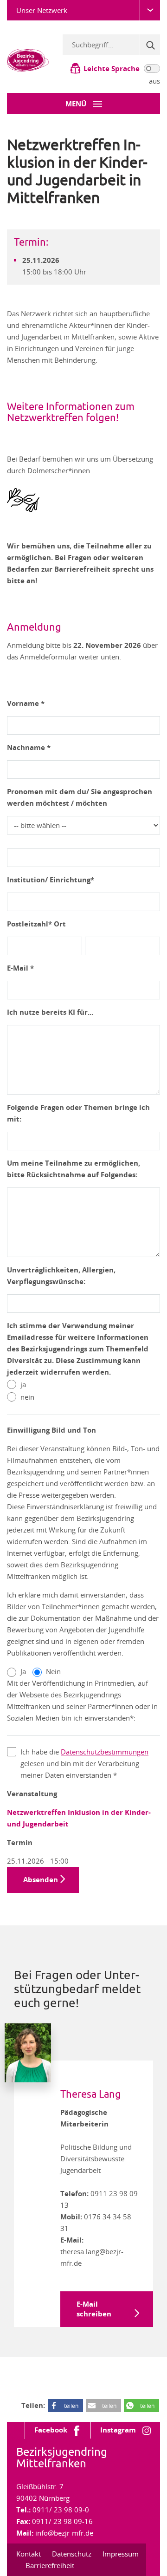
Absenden (41, 1880)
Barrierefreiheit (50, 2565)
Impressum (121, 2554)
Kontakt (29, 2554)
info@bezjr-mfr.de (64, 2533)
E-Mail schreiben (94, 2309)
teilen (71, 2406)
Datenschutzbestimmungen (105, 1752)
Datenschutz (72, 2554)
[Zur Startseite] (28, 59)
